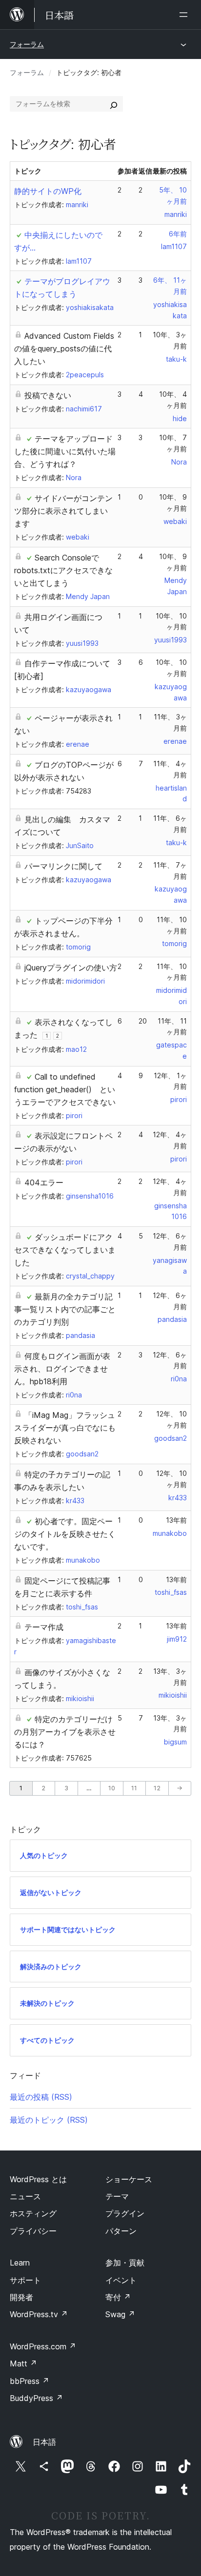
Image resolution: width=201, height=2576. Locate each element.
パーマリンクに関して (63, 866)
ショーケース (129, 2179)
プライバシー (33, 2231)
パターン (121, 2231)
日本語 (44, 2442)
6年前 (178, 234)
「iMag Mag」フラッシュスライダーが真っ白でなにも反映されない (65, 1428)
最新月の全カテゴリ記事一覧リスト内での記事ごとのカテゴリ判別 (65, 1309)
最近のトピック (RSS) (49, 2120)
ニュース (25, 2196)
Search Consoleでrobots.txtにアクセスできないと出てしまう (63, 570)
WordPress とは (38, 2179)
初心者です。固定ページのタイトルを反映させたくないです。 (65, 1534)
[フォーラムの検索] (114, 104)
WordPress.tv (39, 2314)
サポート (25, 2280)
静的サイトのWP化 (48, 191)
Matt (23, 2363)
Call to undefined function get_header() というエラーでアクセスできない (65, 1089)
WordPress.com (43, 2346)
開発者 (21, 2297)
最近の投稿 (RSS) (41, 2097)
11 (134, 1788)
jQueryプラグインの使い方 (71, 968)
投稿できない (48, 395)
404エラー (44, 1182)
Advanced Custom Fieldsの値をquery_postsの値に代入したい (64, 349)
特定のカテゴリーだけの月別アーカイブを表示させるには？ (65, 1732)
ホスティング (33, 2213)
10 (112, 1788)
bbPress (30, 2381)
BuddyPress (36, 2398)
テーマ (117, 2196)
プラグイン (125, 2213)
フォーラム (27, 44)
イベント (121, 2280)
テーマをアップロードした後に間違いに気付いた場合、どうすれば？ (65, 451)
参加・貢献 (125, 2263)
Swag (120, 2314)
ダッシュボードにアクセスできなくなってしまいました (65, 1250)
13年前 (176, 1520)
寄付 (118, 2297)
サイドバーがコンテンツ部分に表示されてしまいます (63, 511)
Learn (20, 2263)
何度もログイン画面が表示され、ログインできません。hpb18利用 (62, 1369)
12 (157, 1788)
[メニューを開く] (185, 15)
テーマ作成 (44, 1627)
